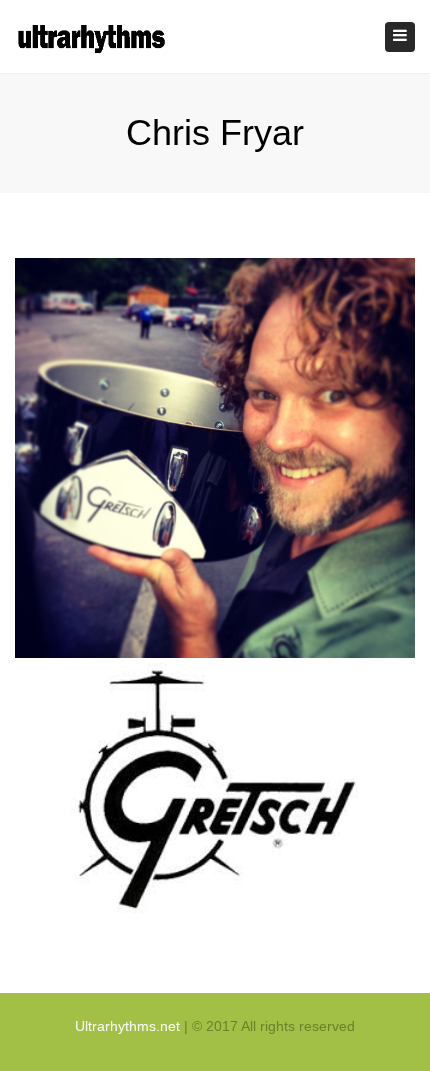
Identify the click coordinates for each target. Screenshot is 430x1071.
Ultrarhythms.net (127, 1026)
